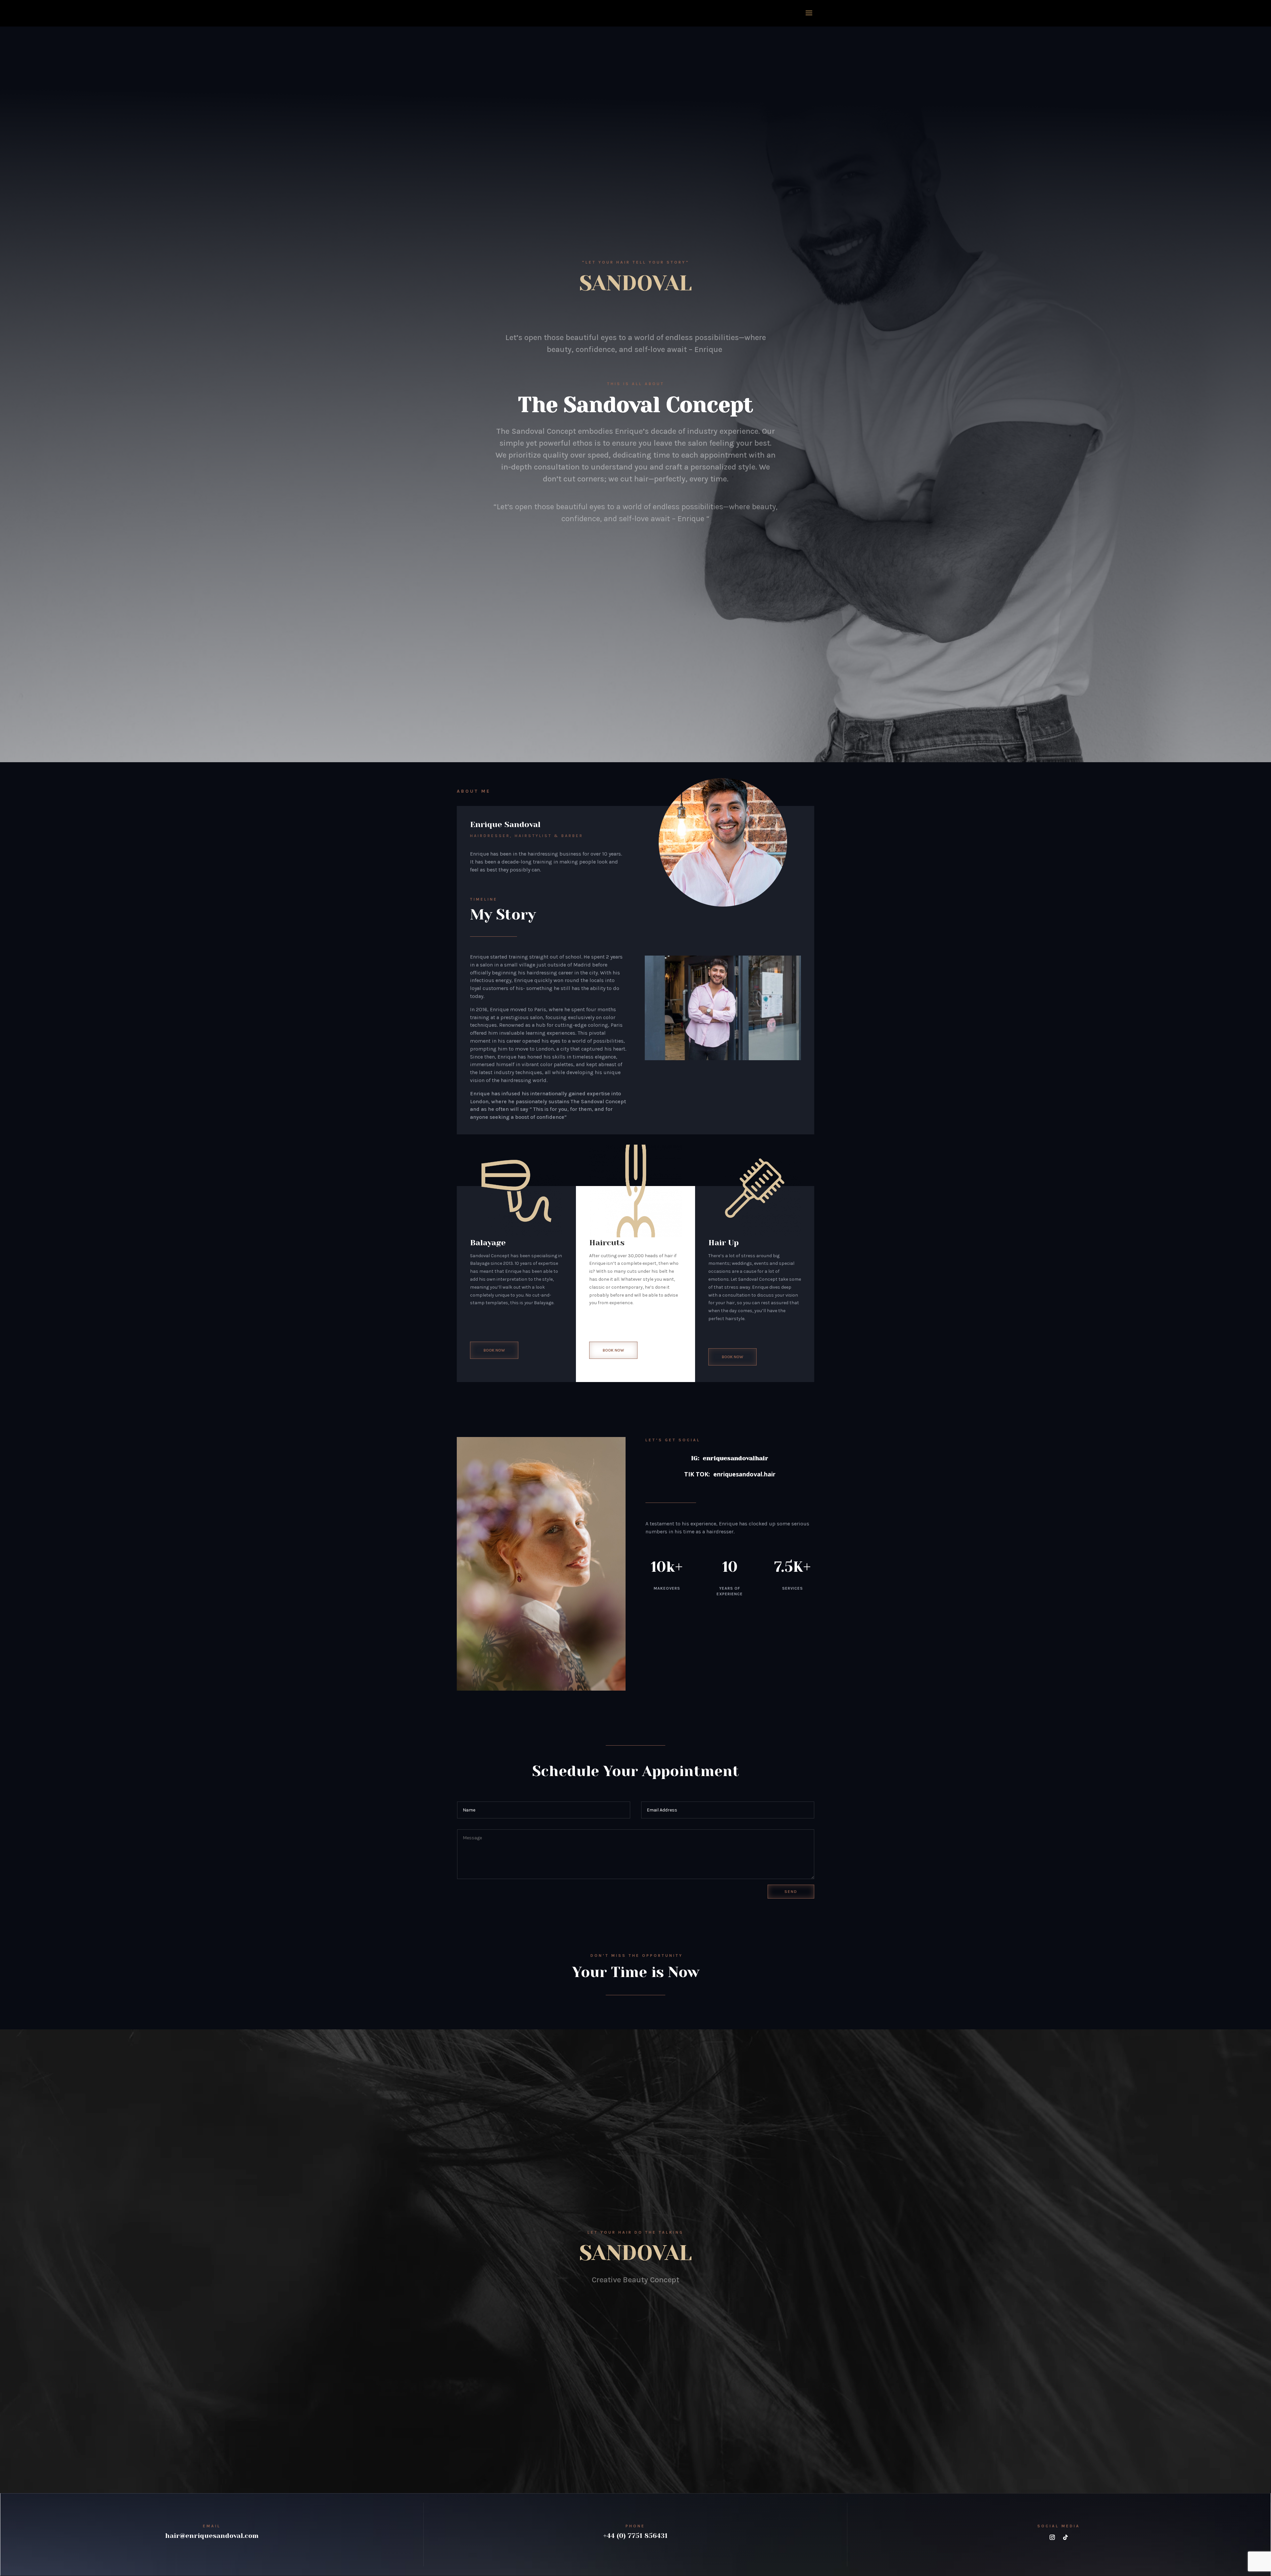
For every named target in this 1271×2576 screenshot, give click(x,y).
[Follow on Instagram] (1052, 2537)
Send (791, 1892)
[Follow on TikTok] (1065, 2537)
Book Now (494, 1350)
